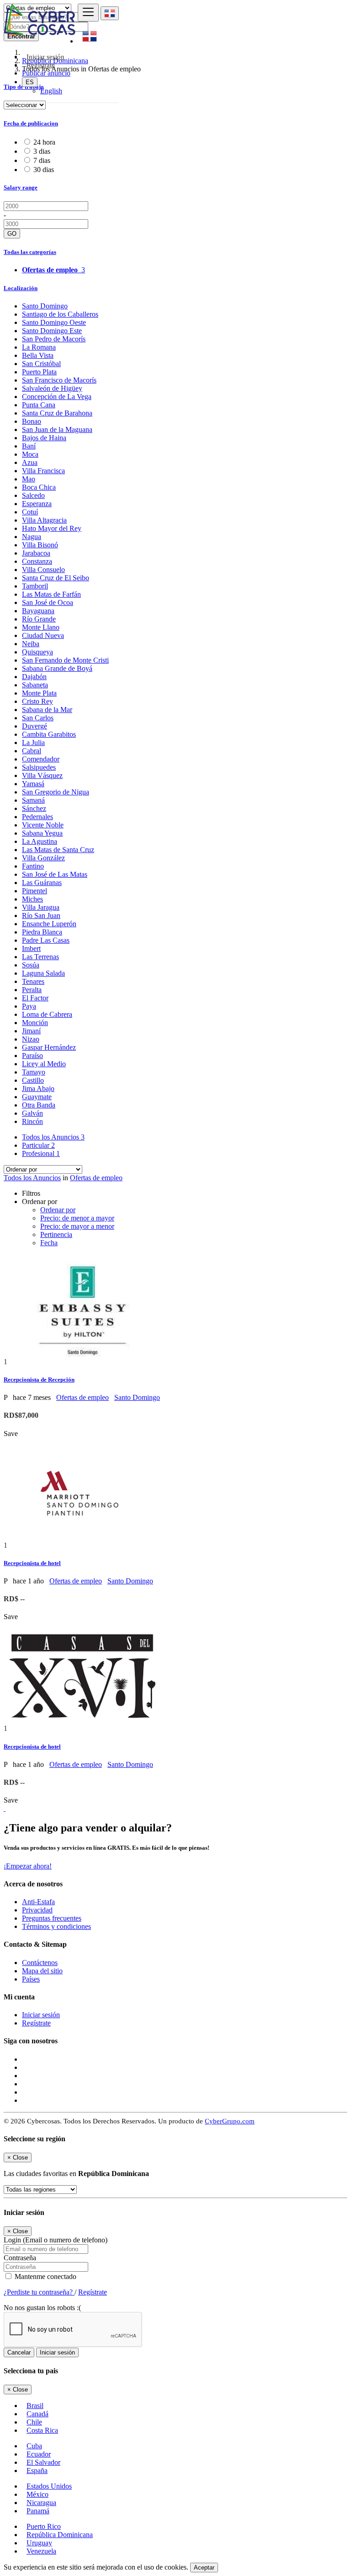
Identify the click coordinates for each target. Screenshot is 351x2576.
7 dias (42, 160)
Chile (34, 2422)
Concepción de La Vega (57, 397)
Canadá (37, 2414)
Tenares (33, 981)
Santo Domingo (45, 306)
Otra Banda (39, 1105)
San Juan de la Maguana (57, 429)
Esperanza (37, 504)
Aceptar (204, 2568)
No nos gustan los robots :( (42, 2308)
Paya (29, 1006)
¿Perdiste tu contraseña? (39, 2292)
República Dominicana (60, 2535)
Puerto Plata (39, 372)
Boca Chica (39, 487)
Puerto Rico (44, 2526)
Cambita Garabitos (49, 734)
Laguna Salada (43, 973)
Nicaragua (41, 2503)
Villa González (43, 858)
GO (12, 234)
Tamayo (34, 1072)
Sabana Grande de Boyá (57, 668)
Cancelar (19, 2352)
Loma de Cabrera (47, 1014)
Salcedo (33, 495)
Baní (29, 446)
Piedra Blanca (42, 932)
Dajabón (34, 677)
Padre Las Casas (46, 940)
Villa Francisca (43, 471)
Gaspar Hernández (49, 1047)
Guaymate (37, 1097)
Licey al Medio (44, 1064)
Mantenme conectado (45, 2276)
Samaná (33, 800)
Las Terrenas (40, 957)
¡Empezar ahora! (28, 1866)
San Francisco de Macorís (59, 380)
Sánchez (34, 808)
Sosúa (31, 965)
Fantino (33, 866)
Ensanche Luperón (49, 924)
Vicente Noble (43, 825)
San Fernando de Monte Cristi (65, 660)
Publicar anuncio (46, 73)
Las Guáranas (42, 883)
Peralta (32, 990)
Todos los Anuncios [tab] (53, 1137)
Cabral (32, 751)
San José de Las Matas (55, 874)
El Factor (35, 998)
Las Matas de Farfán (51, 594)
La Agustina (40, 841)
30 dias (44, 170)
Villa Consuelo (43, 570)
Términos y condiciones (56, 1926)
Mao (29, 479)
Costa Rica (42, 2430)
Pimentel (35, 891)
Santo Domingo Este (52, 331)
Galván (32, 1113)
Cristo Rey (37, 701)
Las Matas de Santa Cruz (58, 850)
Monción (35, 1023)
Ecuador (39, 2454)
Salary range (21, 187)
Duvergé (35, 726)
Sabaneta (35, 685)
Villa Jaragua (41, 907)
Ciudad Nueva (43, 635)
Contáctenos (40, 1963)
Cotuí (30, 512)
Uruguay (39, 2543)
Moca (30, 454)
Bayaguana (38, 611)
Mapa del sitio (42, 1971)
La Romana (39, 347)
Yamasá (33, 784)
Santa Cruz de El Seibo (56, 578)
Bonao (32, 421)
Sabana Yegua (42, 833)
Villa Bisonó (40, 545)
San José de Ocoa (48, 602)
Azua (30, 462)
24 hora (44, 142)
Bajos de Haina (44, 438)
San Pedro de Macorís (54, 339)
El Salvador (43, 2462)
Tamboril (35, 586)
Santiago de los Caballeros (60, 314)
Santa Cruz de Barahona (57, 413)
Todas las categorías (30, 252)
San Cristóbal (41, 364)
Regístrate (41, 65)
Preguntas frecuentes (52, 1918)
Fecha (49, 1243)
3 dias (42, 151)
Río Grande (39, 619)
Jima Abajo (38, 1088)
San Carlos (38, 718)
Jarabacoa (36, 553)
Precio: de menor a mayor (77, 1218)
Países (31, 1979)
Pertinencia (56, 1234)
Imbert (31, 948)
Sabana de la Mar (47, 710)
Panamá (38, 2511)
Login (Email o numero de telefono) (56, 2240)
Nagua (32, 537)
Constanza (37, 561)
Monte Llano (41, 627)
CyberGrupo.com (230, 2121)
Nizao (31, 1039)
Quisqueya (37, 652)
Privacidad (37, 1910)
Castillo (33, 1080)
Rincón (32, 1121)
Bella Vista (38, 355)
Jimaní (31, 1031)
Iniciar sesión (41, 2015)
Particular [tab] (38, 1145)
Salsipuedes (39, 767)
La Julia (33, 743)
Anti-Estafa (38, 1902)
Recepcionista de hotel (32, 1563)
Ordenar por (58, 1210)
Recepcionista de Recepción (39, 1380)
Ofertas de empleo (96, 1178)
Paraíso (32, 1056)
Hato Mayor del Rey (52, 528)
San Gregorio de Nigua (56, 792)
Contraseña (20, 2258)
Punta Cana (39, 405)
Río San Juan (41, 915)
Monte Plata (39, 693)
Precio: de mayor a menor (77, 1226)
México (37, 2494)
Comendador (41, 759)
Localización (21, 288)
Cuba (34, 2446)
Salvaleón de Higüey (52, 388)
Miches (32, 899)
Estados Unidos (49, 2486)
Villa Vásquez (42, 775)
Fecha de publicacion (31, 123)
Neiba (31, 644)
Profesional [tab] (41, 1153)
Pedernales (37, 817)
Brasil (35, 2406)
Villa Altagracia (44, 520)
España (37, 2471)
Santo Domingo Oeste (54, 322)
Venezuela (41, 2551)
